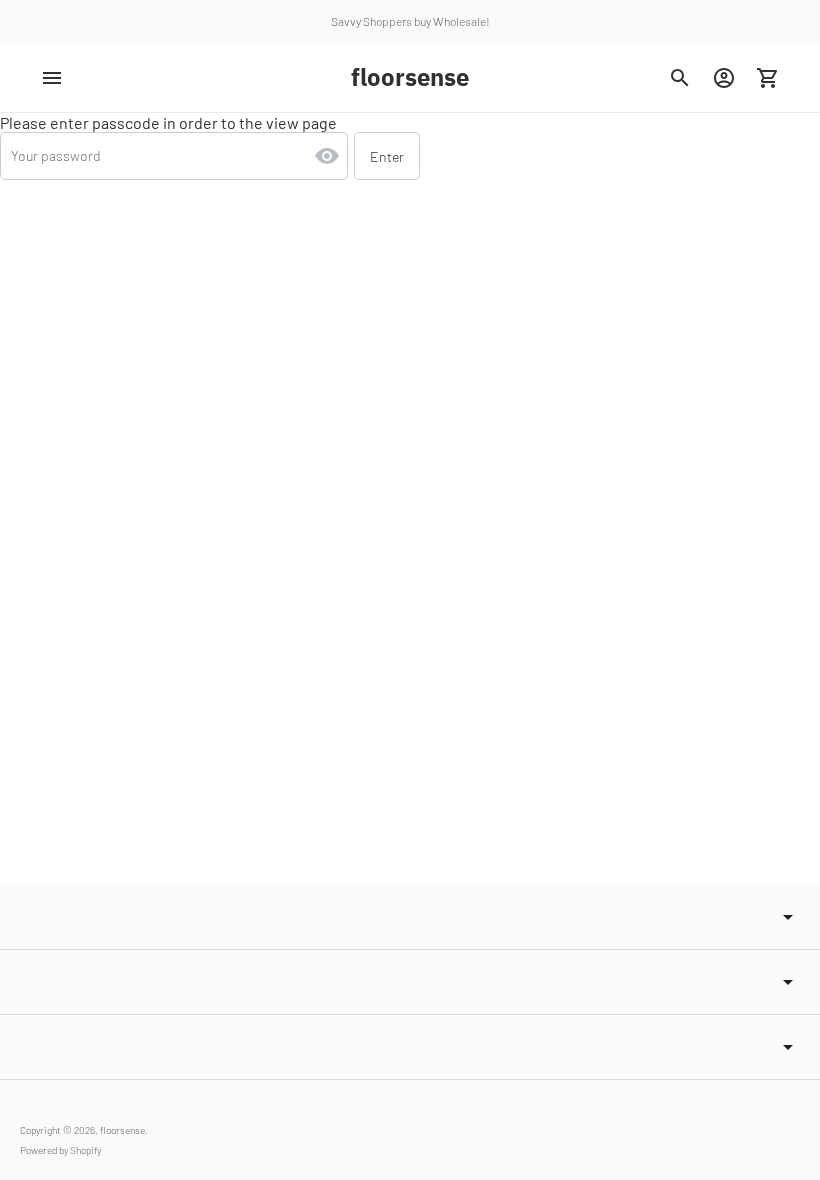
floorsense (122, 1130)
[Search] (680, 78)
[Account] (724, 78)
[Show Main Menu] (52, 78)
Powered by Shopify (60, 1150)
